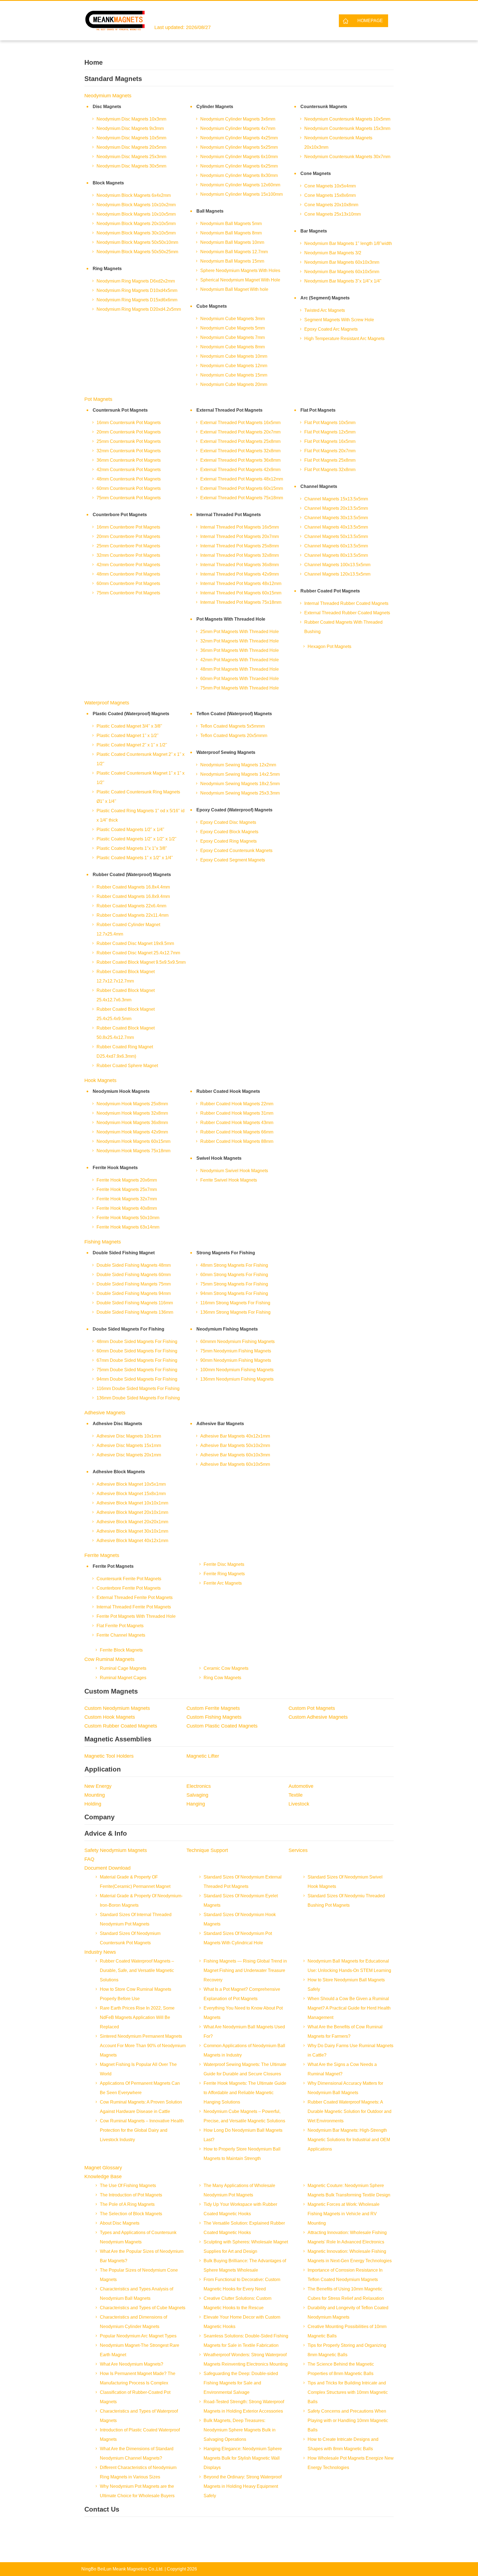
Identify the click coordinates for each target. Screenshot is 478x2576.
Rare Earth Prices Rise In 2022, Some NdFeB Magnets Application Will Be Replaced (137, 2017)
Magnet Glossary (103, 2168)
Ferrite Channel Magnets (121, 1635)
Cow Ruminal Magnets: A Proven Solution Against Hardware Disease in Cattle (141, 2107)
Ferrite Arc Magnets (223, 1583)
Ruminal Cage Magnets (123, 1668)
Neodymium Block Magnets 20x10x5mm (136, 224)
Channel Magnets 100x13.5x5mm (337, 565)
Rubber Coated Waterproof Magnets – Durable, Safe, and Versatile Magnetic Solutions (137, 1970)
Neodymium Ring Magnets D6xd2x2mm (136, 281)
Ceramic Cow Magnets (226, 1668)
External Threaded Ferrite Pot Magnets (135, 1597)
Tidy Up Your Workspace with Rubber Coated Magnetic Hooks (240, 2209)
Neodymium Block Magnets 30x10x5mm (136, 233)
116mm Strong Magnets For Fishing (235, 1303)
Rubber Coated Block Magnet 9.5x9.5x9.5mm (141, 962)
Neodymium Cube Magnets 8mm (232, 347)
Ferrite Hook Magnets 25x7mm (127, 1189)
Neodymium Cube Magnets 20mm (234, 384)
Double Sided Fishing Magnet (124, 1253)
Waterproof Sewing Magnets (226, 752)
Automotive (301, 1786)
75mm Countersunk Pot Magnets (129, 498)
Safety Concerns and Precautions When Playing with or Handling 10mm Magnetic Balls (348, 2420)
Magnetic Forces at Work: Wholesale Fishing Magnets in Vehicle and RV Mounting (344, 2214)
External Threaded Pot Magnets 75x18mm (242, 498)
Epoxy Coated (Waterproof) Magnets (234, 810)
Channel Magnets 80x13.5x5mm (336, 555)
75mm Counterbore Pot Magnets (128, 593)
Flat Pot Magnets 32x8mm (330, 470)
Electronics (199, 1786)
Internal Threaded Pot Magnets (229, 515)
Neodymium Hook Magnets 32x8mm (132, 1113)
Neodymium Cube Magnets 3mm (232, 319)
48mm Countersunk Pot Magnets (129, 479)
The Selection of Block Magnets (131, 2214)
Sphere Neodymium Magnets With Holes (240, 271)
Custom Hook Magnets (110, 1717)
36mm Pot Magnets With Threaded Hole (240, 650)
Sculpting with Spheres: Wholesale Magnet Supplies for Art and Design (246, 2247)
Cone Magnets (316, 173)
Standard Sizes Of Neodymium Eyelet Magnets (241, 1900)
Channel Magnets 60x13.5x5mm (336, 546)
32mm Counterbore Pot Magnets (128, 555)
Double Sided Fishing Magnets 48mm (134, 1265)
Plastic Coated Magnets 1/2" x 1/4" (130, 830)
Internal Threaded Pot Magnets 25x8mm (240, 546)
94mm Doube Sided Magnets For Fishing (137, 1379)
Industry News (100, 1952)
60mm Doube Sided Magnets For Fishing (137, 1351)
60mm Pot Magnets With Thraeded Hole (240, 679)
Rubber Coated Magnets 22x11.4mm (133, 915)
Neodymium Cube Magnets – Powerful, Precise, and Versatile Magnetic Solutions (244, 2116)
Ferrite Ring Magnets (224, 1574)
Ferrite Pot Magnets (113, 1566)
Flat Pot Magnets (318, 410)
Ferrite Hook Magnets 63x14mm (128, 1227)
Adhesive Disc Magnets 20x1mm (129, 1455)
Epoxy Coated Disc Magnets (228, 822)
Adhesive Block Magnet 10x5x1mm (131, 1484)
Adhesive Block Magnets (119, 1472)
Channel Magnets (319, 486)
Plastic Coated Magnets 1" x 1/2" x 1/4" (135, 858)
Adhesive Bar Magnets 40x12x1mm (235, 1436)
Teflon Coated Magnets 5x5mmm (232, 726)
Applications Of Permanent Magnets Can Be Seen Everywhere (140, 2088)
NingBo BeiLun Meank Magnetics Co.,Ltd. (122, 2569)
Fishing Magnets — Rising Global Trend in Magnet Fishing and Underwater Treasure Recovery (245, 1970)
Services (298, 1850)
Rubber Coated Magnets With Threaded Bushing (343, 627)
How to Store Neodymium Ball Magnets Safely (346, 1985)
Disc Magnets (107, 107)
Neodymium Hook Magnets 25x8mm (132, 1104)
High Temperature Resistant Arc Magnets (344, 339)
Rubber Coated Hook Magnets (228, 1091)
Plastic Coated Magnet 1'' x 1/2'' (128, 736)
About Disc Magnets (120, 2223)
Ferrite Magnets (102, 1555)
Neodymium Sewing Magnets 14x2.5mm (240, 774)
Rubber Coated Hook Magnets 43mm (237, 1123)
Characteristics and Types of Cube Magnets (143, 2308)
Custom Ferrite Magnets (213, 1708)
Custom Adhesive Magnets (318, 1717)
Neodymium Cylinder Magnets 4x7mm (238, 128)
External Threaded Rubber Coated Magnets (347, 613)
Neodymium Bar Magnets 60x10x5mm (342, 272)
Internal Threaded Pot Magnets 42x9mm (240, 574)
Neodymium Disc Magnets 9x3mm (130, 128)
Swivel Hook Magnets (219, 1158)
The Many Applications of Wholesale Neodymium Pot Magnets (239, 2190)
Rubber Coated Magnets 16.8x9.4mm (133, 896)
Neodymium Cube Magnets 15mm (234, 375)
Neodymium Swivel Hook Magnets (234, 1171)
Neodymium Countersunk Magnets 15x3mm (347, 128)
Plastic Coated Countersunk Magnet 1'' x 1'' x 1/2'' (141, 778)
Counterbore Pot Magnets (120, 515)
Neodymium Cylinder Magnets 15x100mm (241, 194)
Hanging (196, 1804)
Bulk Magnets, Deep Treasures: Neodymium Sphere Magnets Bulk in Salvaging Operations (240, 2430)
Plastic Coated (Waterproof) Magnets (131, 714)
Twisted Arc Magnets (325, 310)
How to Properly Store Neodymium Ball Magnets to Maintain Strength (242, 2154)
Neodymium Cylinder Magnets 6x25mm (239, 166)
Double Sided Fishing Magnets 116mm (135, 1303)
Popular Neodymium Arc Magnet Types (138, 2336)
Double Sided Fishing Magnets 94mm (134, 1293)
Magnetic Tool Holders (109, 1756)
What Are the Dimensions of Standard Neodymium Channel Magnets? (137, 2453)
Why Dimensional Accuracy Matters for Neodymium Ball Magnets (345, 2088)
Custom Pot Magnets (312, 1708)
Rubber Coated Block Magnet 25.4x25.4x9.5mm (126, 1014)
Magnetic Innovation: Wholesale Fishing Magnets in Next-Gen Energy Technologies (350, 2256)
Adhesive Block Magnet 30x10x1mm (132, 1531)
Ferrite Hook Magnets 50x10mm (128, 1218)
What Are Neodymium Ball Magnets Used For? (244, 2032)
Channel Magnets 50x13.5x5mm (336, 536)
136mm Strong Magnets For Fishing (235, 1312)
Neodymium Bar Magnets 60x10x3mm (342, 262)
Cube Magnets (212, 306)
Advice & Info (106, 1833)
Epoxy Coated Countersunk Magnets (236, 851)
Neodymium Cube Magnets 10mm (234, 356)
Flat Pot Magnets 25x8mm (330, 460)
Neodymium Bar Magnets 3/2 (333, 253)
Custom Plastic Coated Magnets (222, 1726)
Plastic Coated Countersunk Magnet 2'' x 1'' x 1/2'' (141, 759)
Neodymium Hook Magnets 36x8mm (132, 1123)
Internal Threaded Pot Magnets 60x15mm (241, 593)
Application (103, 1769)
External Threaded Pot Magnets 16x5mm (240, 423)
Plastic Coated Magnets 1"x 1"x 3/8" (132, 848)
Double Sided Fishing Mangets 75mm (134, 1284)
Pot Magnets (98, 399)
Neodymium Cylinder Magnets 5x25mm (239, 147)
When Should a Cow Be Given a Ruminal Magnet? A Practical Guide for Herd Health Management (349, 2008)
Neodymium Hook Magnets (121, 1091)
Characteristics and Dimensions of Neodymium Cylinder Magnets (133, 2322)
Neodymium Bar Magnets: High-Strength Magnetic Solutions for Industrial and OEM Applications (349, 2140)
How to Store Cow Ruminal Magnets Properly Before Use (136, 1994)
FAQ (89, 1859)
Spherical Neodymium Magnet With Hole (240, 280)
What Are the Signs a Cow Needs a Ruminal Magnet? (342, 2069)
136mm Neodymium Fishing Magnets (237, 1379)
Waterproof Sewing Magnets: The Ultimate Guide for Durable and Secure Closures (245, 2069)
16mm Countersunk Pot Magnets (129, 423)
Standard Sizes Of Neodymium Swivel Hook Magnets (345, 1882)
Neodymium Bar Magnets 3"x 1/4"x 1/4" (343, 281)
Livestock (299, 1804)
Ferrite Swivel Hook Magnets (229, 1180)
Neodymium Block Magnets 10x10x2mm (136, 205)
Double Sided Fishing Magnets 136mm (135, 1312)
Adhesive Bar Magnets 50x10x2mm (235, 1445)
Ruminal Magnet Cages (123, 1678)
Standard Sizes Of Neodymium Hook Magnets (240, 1919)
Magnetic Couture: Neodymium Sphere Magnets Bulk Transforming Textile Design (349, 2190)
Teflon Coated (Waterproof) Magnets (234, 714)
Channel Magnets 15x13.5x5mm (336, 499)
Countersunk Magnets (324, 107)
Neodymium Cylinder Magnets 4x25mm (239, 138)
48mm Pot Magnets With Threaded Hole (240, 669)
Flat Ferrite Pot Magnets (120, 1626)
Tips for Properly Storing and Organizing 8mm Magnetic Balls (347, 2350)
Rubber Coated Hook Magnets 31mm (237, 1113)
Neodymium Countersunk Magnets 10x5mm (347, 119)
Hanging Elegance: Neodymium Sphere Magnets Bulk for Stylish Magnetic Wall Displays (243, 2458)
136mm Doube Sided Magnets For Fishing (138, 1398)
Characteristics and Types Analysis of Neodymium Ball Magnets (137, 2294)
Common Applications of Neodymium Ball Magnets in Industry (244, 2050)
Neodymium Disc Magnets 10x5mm (131, 138)
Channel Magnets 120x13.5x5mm (337, 574)
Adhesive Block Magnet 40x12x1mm (132, 1541)
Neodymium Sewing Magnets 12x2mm (238, 765)
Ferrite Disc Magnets (224, 1564)
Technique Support (207, 1850)
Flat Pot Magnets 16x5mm (330, 441)
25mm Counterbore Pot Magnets (128, 546)
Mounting (95, 1795)
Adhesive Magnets (105, 1413)
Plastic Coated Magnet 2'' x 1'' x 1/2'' (132, 745)
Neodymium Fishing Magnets (227, 1329)
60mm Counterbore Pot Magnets (128, 583)
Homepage (370, 21)
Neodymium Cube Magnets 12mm (234, 366)
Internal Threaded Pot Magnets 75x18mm (241, 602)
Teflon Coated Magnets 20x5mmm (234, 736)
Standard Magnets (113, 79)
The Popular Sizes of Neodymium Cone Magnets (139, 2275)
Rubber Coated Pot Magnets (330, 591)
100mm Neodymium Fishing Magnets (237, 1370)
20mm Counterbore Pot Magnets (128, 536)
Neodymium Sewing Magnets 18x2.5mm (240, 784)
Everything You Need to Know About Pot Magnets (243, 2013)
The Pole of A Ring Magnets (127, 2204)
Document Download (107, 1868)
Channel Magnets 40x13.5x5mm (336, 527)
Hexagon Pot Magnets (329, 646)
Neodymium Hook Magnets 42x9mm (132, 1132)
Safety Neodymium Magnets (116, 1850)
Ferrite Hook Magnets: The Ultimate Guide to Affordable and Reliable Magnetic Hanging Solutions (245, 2093)
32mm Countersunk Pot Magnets (129, 451)
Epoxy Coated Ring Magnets (228, 841)
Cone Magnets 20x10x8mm (331, 205)
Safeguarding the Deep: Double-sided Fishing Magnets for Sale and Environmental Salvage (241, 2383)
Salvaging (197, 1795)
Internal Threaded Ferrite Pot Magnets (134, 1607)
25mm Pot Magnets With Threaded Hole (240, 632)
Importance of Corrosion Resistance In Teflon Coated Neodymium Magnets (345, 2275)
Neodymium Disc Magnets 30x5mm (131, 166)
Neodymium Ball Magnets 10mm (232, 242)
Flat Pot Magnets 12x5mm (330, 432)
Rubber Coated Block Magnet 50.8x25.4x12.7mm (126, 1033)
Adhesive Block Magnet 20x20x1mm (132, 1522)
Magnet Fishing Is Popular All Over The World (138, 2069)
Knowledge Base (103, 2177)
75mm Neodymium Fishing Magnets (236, 1351)
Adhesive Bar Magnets (220, 1424)
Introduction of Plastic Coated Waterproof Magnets (140, 2435)
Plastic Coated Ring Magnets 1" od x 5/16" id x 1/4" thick (141, 815)
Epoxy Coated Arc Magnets (331, 329)
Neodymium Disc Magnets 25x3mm (131, 157)
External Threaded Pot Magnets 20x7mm (240, 432)
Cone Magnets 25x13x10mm (332, 214)
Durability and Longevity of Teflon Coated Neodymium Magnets (348, 2312)
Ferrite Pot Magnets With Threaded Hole (136, 1616)
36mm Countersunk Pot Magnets (129, 460)
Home (93, 62)
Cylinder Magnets (215, 107)
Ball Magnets (210, 211)
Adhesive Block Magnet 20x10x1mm (132, 1512)
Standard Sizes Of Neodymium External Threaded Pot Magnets (243, 1882)
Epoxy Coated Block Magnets (229, 832)
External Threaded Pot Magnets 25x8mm (240, 441)
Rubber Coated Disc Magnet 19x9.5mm (135, 943)
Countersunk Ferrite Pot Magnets (129, 1579)
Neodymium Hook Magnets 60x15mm (133, 1141)
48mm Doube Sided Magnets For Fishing (137, 1341)
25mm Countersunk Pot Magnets (129, 441)
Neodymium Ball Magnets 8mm (231, 233)
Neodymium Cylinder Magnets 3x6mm (238, 119)
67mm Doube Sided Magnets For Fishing (137, 1360)
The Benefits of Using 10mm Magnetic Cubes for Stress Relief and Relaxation (346, 2294)
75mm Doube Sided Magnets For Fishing (137, 1370)
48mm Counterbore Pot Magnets (128, 574)
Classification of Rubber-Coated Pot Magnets (135, 2397)
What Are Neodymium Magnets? (132, 2364)
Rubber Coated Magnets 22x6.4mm (131, 906)
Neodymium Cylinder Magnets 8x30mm (239, 175)
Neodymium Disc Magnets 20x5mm (131, 147)
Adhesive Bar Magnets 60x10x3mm (235, 1455)
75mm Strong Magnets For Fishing (234, 1284)
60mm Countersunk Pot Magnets (129, 488)
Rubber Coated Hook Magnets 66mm (237, 1132)
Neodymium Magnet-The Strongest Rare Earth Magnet (140, 2350)
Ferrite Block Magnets (121, 1650)
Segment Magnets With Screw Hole (339, 320)
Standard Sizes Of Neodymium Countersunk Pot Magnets (130, 1938)
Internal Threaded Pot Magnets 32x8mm (240, 555)
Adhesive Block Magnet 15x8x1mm (131, 1494)
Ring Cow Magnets (222, 1678)
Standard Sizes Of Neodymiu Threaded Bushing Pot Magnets (346, 1900)
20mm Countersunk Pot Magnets (129, 432)
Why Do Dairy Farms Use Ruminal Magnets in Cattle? (350, 2050)
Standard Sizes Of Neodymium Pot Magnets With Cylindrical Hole (238, 1938)
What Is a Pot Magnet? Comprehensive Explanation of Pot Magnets (242, 1994)
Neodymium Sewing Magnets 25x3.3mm (240, 793)
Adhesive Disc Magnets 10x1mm (129, 1436)
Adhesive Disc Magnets (117, 1424)
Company (99, 1817)
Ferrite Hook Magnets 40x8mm (127, 1208)
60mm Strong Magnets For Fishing (234, 1275)
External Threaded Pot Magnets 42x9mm (240, 470)
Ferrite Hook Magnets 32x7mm (127, 1199)
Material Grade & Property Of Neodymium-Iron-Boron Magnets (141, 1900)
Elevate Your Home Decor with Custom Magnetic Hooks (242, 2322)
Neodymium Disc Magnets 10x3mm (131, 119)
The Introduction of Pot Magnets (131, 2195)
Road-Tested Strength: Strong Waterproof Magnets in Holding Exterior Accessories (244, 2406)
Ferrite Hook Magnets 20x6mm (127, 1180)
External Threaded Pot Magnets (229, 410)
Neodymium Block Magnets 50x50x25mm (137, 252)
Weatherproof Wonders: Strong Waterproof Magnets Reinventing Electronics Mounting (246, 2359)
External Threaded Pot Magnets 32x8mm (240, 451)
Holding (93, 1804)
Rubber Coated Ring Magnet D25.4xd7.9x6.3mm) (125, 1051)
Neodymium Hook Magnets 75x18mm (133, 1151)
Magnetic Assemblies (118, 1739)
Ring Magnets (107, 269)
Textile (296, 1795)
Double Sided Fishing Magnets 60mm (134, 1275)
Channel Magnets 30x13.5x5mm (336, 518)
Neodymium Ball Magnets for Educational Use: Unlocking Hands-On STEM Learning (349, 1966)
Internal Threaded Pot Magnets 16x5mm (240, 527)
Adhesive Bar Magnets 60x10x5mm (235, 1464)
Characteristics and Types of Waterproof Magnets (139, 2416)
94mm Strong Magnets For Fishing (234, 1293)
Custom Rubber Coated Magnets (121, 1726)
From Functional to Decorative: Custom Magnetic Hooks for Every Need (242, 2284)
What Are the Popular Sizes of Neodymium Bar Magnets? (142, 2256)
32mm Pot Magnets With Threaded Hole (240, 641)
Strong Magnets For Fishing (226, 1253)
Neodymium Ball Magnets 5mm (231, 224)
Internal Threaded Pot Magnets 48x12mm (241, 583)
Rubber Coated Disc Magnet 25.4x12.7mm (138, 953)
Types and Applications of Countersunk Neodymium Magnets (138, 2237)
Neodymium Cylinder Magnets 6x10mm (239, 157)
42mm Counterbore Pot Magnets (128, 565)
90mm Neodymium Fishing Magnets (236, 1360)
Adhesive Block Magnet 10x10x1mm (132, 1503)
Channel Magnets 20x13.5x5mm (336, 508)
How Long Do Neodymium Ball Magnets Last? (243, 2135)
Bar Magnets (314, 231)
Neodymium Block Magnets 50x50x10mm (137, 242)
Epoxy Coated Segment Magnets (233, 860)
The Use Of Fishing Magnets (128, 2186)
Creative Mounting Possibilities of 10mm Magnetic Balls (347, 2331)
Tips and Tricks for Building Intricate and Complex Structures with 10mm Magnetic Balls (348, 2392)
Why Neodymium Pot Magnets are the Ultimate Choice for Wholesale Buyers (137, 2491)
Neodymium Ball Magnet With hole (234, 289)
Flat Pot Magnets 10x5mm (330, 423)
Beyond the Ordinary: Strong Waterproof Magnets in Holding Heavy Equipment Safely (243, 2486)
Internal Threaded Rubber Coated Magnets (346, 603)
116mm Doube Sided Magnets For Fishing (138, 1388)
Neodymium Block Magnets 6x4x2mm (134, 195)
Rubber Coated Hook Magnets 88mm (237, 1141)
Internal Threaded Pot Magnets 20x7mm (240, 536)
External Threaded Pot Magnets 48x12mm (242, 479)
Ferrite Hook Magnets (115, 1168)
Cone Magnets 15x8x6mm (330, 195)
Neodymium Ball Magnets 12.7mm (234, 252)
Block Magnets (108, 183)
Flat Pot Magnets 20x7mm (330, 451)
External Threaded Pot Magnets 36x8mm (240, 460)
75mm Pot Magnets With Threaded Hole (240, 688)
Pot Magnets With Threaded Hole (231, 619)
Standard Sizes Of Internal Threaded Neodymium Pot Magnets (136, 1919)
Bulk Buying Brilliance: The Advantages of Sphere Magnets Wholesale (245, 2265)
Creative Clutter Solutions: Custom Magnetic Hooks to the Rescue (237, 2303)
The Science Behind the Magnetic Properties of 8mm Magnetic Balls (341, 2369)
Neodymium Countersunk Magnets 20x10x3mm (338, 143)
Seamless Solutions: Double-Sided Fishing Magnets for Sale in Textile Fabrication (246, 2341)
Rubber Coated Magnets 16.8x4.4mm (133, 887)
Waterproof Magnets (107, 703)
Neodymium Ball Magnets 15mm (232, 261)
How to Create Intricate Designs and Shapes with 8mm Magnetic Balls (343, 2444)
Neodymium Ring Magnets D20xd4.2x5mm (139, 309)
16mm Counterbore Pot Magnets (128, 527)
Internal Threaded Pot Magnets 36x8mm (240, 565)
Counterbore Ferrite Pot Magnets (129, 1588)
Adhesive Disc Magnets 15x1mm (129, 1445)
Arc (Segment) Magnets (325, 298)
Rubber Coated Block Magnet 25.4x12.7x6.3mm (126, 995)
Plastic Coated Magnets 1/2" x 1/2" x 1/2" (137, 839)
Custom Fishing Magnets (214, 1717)
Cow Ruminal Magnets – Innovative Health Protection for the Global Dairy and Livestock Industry (142, 2130)
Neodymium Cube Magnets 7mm (232, 337)
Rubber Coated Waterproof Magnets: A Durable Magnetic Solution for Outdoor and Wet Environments (350, 2111)
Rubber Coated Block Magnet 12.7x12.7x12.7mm (126, 976)
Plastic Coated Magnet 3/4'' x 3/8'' (129, 726)
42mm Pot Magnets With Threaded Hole (240, 660)
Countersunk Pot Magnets (120, 410)
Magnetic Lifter (203, 1756)
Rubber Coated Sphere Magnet (127, 1066)
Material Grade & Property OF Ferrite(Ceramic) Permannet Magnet (135, 1882)
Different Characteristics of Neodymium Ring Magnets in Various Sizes (138, 2472)
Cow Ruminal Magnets (109, 1659)
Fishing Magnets (103, 1242)
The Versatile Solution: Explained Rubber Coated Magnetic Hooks (244, 2228)
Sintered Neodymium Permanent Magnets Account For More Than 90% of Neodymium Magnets (143, 2046)
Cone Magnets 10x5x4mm (330, 186)
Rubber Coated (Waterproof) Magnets (132, 875)
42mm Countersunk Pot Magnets (129, 470)
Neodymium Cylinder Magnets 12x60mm (240, 185)
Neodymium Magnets (108, 96)
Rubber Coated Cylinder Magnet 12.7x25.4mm (128, 929)
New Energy (98, 1786)
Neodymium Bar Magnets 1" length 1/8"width (348, 243)
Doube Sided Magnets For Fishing (128, 1329)
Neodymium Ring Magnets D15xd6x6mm (137, 300)
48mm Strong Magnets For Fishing (234, 1265)
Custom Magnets (111, 1691)
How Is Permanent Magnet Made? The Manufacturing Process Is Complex (138, 2378)
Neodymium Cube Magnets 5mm (232, 328)
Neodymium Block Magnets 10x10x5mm (136, 214)
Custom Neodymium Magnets (117, 1708)
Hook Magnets (100, 1080)
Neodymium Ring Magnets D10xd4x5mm (137, 290)
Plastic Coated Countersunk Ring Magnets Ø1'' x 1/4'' (138, 797)
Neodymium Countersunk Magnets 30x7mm (347, 157)
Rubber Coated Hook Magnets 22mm (237, 1104)
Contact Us (102, 2509)
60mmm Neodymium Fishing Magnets (237, 1341)
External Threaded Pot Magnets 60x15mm (242, 488)
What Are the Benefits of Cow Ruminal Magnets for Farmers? (345, 2032)
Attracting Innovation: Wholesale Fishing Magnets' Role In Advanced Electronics (347, 2237)
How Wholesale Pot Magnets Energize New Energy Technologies (351, 2463)
